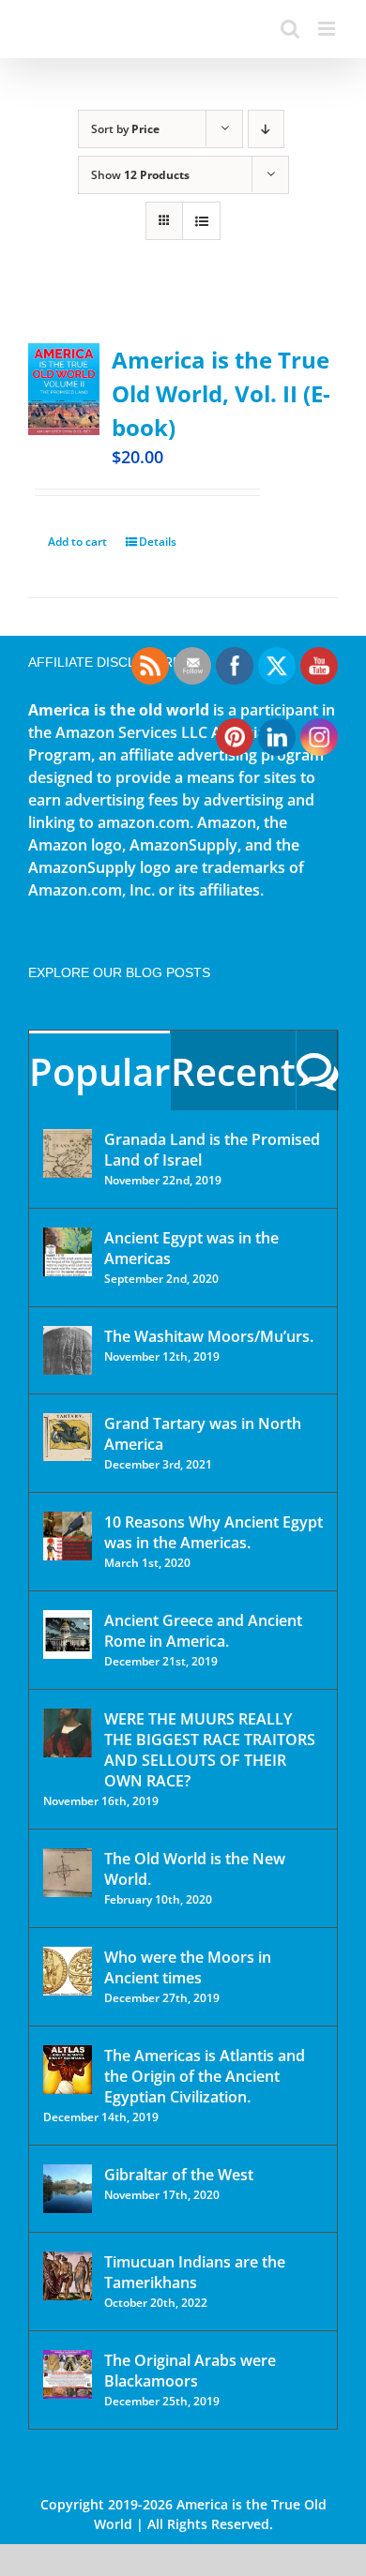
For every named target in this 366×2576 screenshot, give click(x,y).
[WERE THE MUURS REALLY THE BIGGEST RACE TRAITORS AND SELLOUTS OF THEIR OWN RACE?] (68, 1733)
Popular (99, 1071)
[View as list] (201, 221)
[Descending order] (266, 129)
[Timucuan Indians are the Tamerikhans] (68, 2276)
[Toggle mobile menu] (328, 29)
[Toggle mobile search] (290, 29)
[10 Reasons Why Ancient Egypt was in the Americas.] (68, 1536)
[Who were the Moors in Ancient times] (68, 1971)
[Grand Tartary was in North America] (68, 1437)
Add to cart (77, 542)
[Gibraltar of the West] (68, 2189)
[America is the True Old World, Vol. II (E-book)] (64, 389)
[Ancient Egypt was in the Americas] (68, 1252)
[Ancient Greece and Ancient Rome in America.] (68, 1634)
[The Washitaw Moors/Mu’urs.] (68, 1350)
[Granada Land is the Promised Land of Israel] (68, 1153)
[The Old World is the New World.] (68, 1873)
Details (158, 542)
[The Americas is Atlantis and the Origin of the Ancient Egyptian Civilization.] (68, 2070)
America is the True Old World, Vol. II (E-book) (221, 393)
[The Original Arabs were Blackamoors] (68, 2374)
